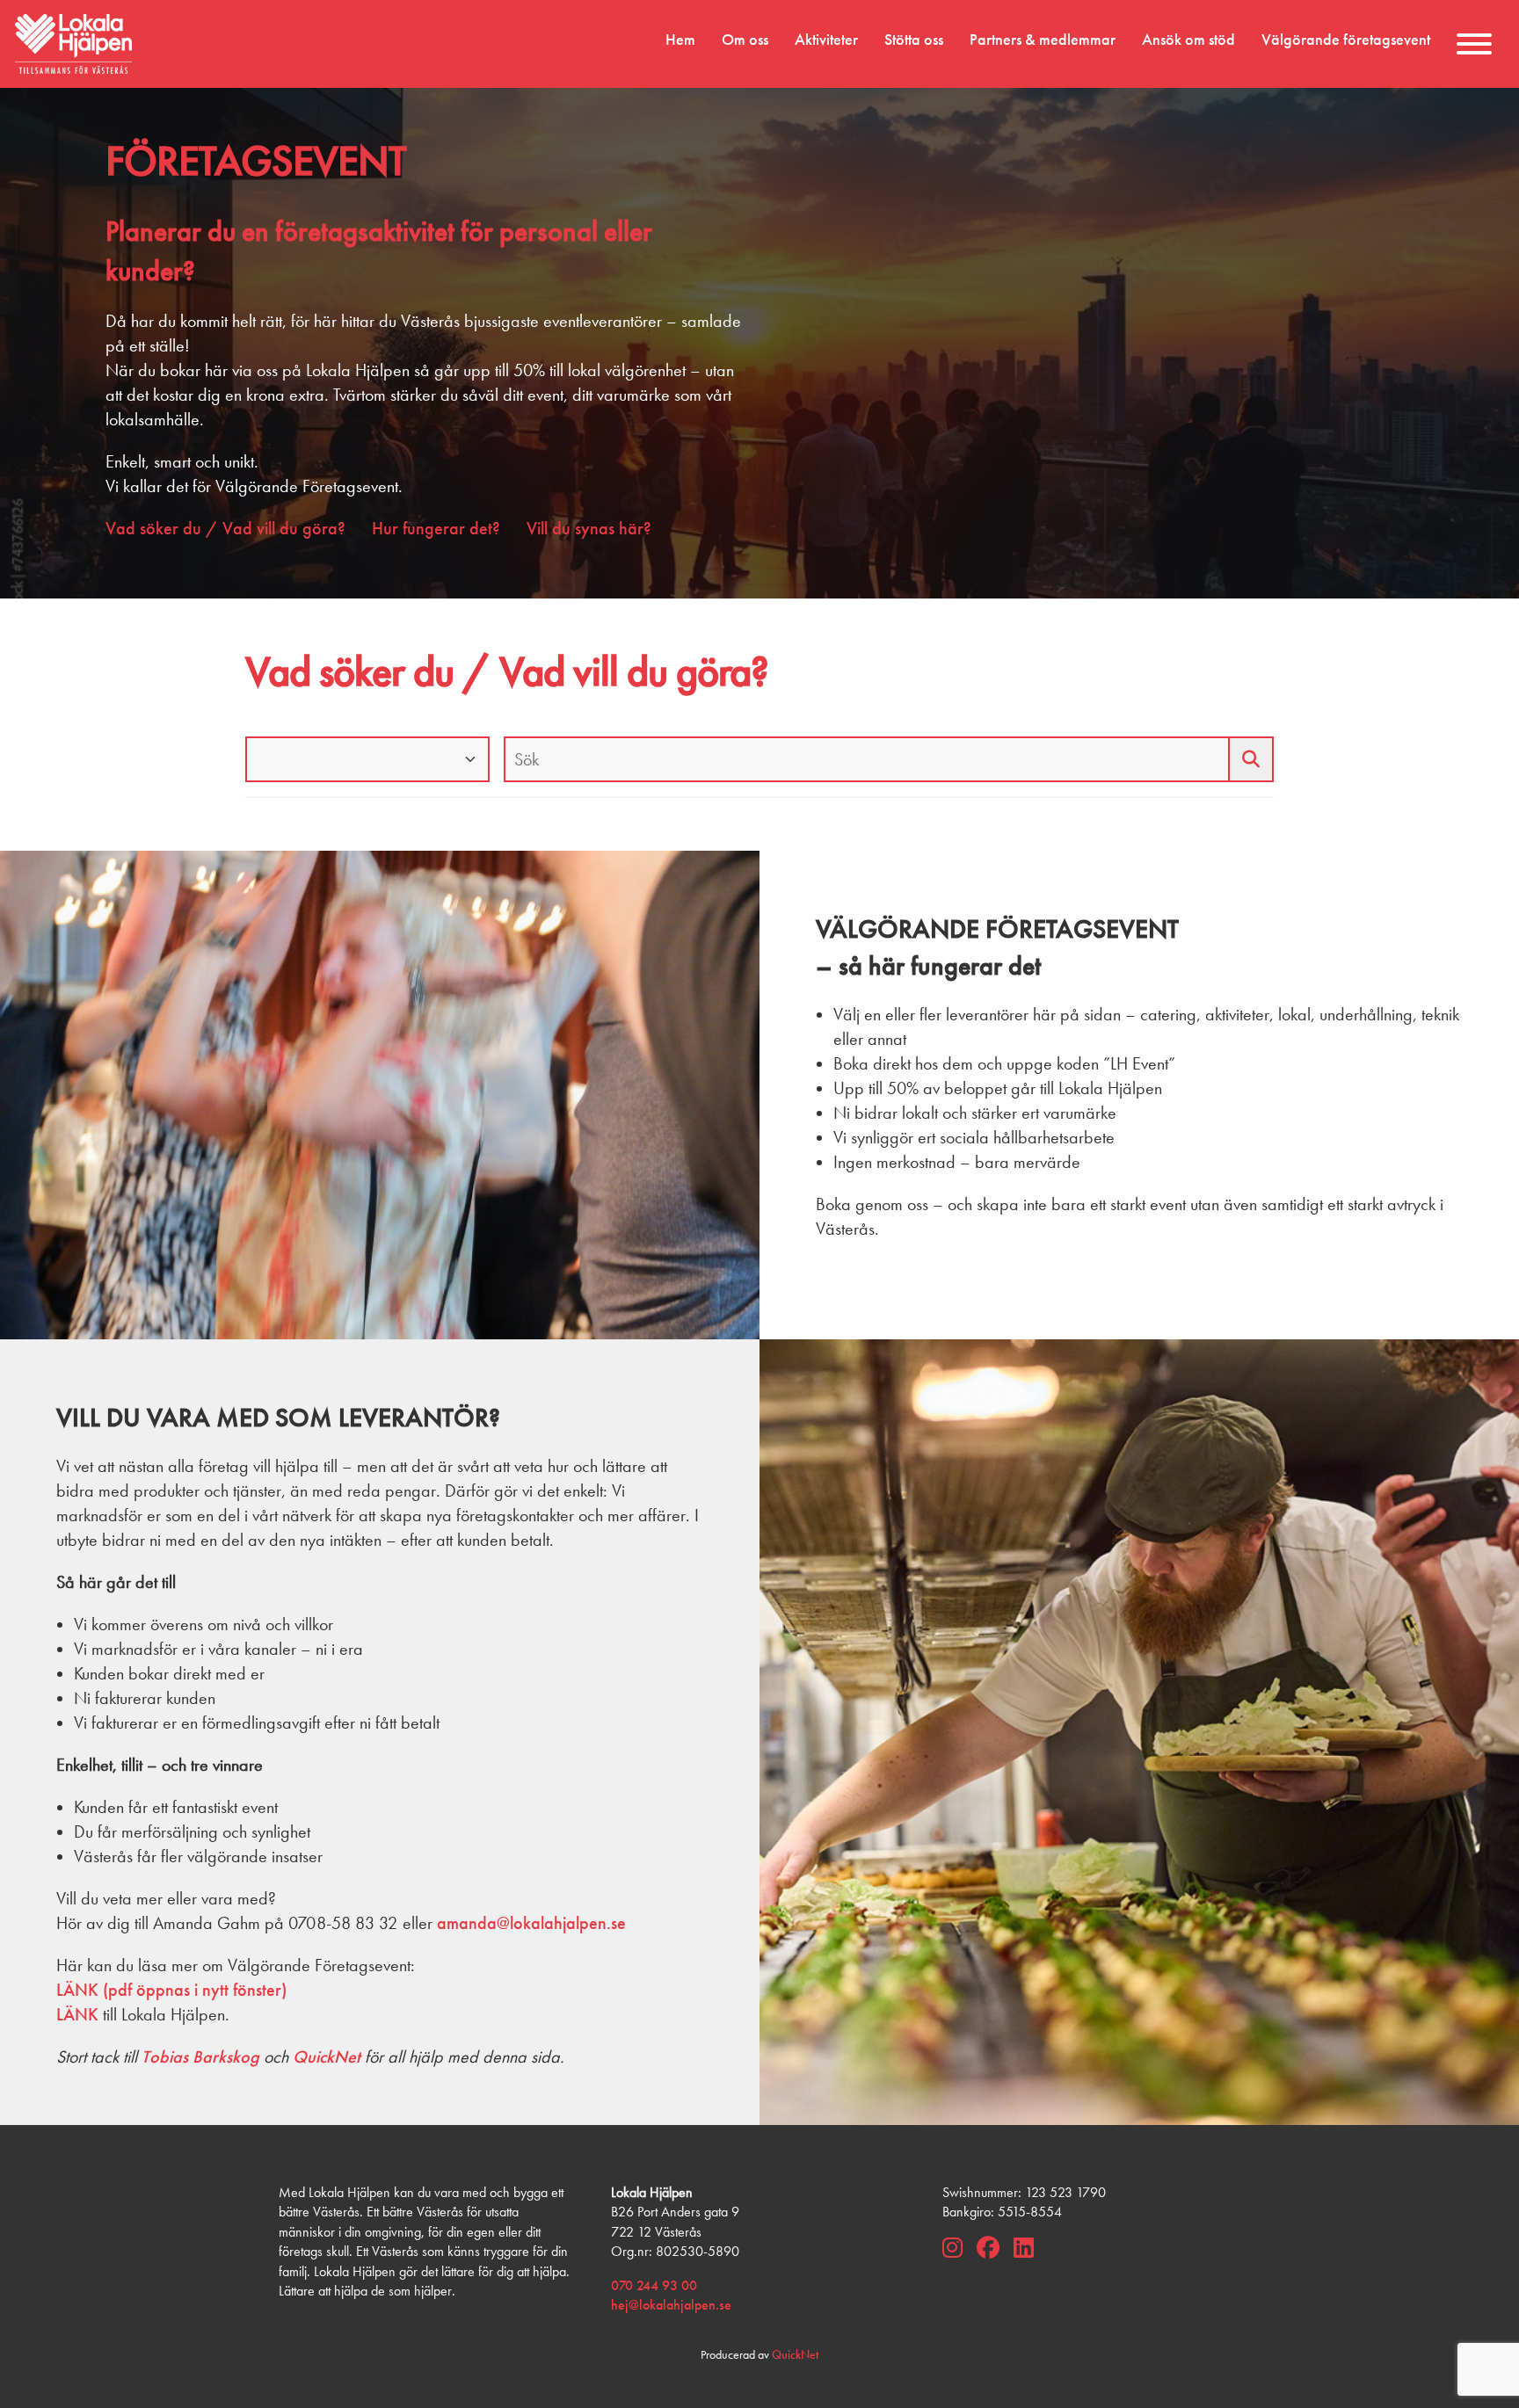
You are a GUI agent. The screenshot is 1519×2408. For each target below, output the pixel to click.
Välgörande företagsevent (1346, 40)
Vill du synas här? (589, 528)
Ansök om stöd (1188, 40)
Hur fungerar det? (436, 528)
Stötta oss (914, 40)
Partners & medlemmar (1043, 40)
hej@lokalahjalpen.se (671, 2305)
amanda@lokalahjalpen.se (531, 1923)
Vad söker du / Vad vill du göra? (225, 528)
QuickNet (327, 2056)
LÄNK (77, 2014)
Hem (680, 40)
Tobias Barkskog (200, 2056)
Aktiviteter (826, 40)
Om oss (745, 40)
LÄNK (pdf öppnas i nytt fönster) (171, 1990)
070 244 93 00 (654, 2285)
